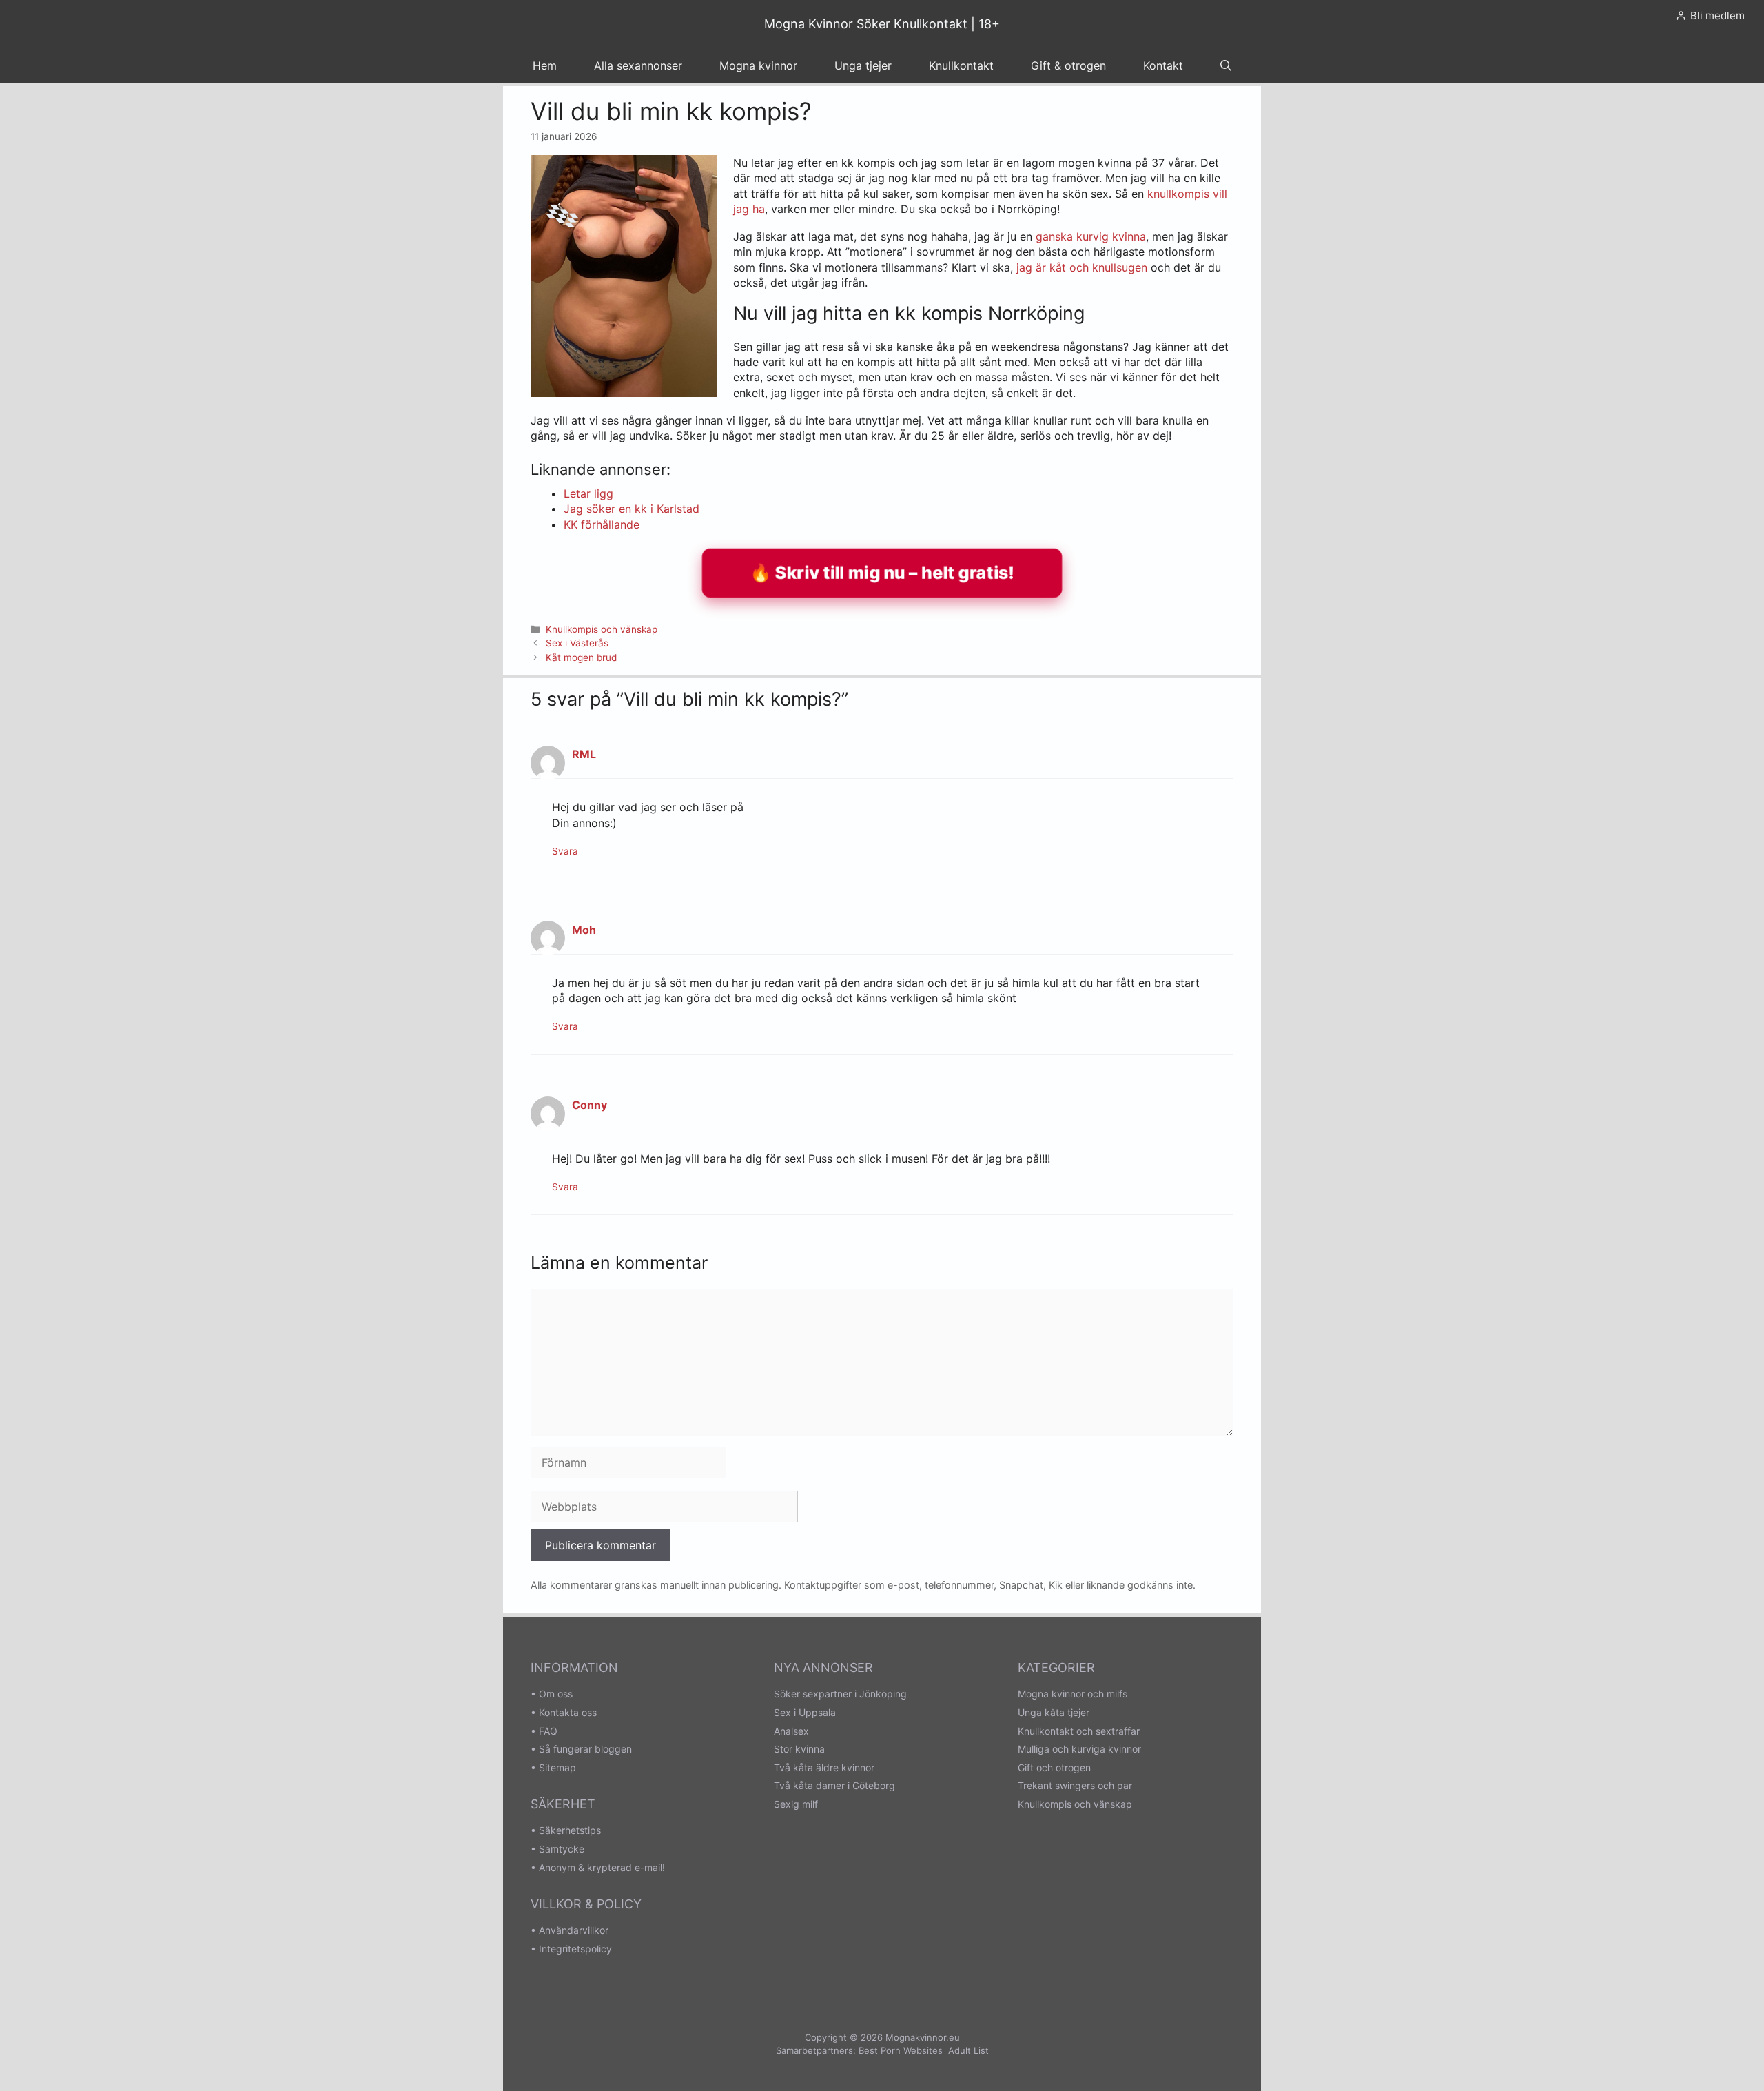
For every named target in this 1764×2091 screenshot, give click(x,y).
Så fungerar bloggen (585, 1749)
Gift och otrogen (1054, 1767)
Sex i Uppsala (805, 1712)
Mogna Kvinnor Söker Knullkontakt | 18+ (882, 24)
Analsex (791, 1731)
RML (584, 754)
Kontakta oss (568, 1712)
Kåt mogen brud (581, 657)
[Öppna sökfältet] (1226, 65)
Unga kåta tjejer (1054, 1712)
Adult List (968, 2050)
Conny (589, 1105)
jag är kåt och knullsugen (1082, 267)
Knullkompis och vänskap (602, 629)
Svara (565, 851)
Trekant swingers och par (1075, 1785)
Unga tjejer (863, 65)
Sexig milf (796, 1804)
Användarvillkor (574, 1930)
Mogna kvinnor (758, 65)
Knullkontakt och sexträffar (1079, 1731)
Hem (545, 65)
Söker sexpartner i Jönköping (840, 1694)
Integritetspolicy (575, 1949)
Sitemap (557, 1767)
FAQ (548, 1731)
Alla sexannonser (638, 65)
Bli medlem (1717, 16)
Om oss (556, 1694)
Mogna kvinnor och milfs (1073, 1694)
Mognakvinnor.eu (923, 2037)
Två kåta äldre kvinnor (824, 1767)
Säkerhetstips (570, 1830)
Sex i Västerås (577, 643)
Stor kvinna (799, 1749)
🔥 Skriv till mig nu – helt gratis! (882, 572)
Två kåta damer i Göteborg (834, 1785)
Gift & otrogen (1068, 65)
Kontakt (1163, 65)
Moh (584, 930)
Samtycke (562, 1849)
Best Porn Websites (901, 2050)
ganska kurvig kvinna (1091, 236)
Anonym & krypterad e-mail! (602, 1867)
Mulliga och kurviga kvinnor (1079, 1749)
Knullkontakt (961, 65)
